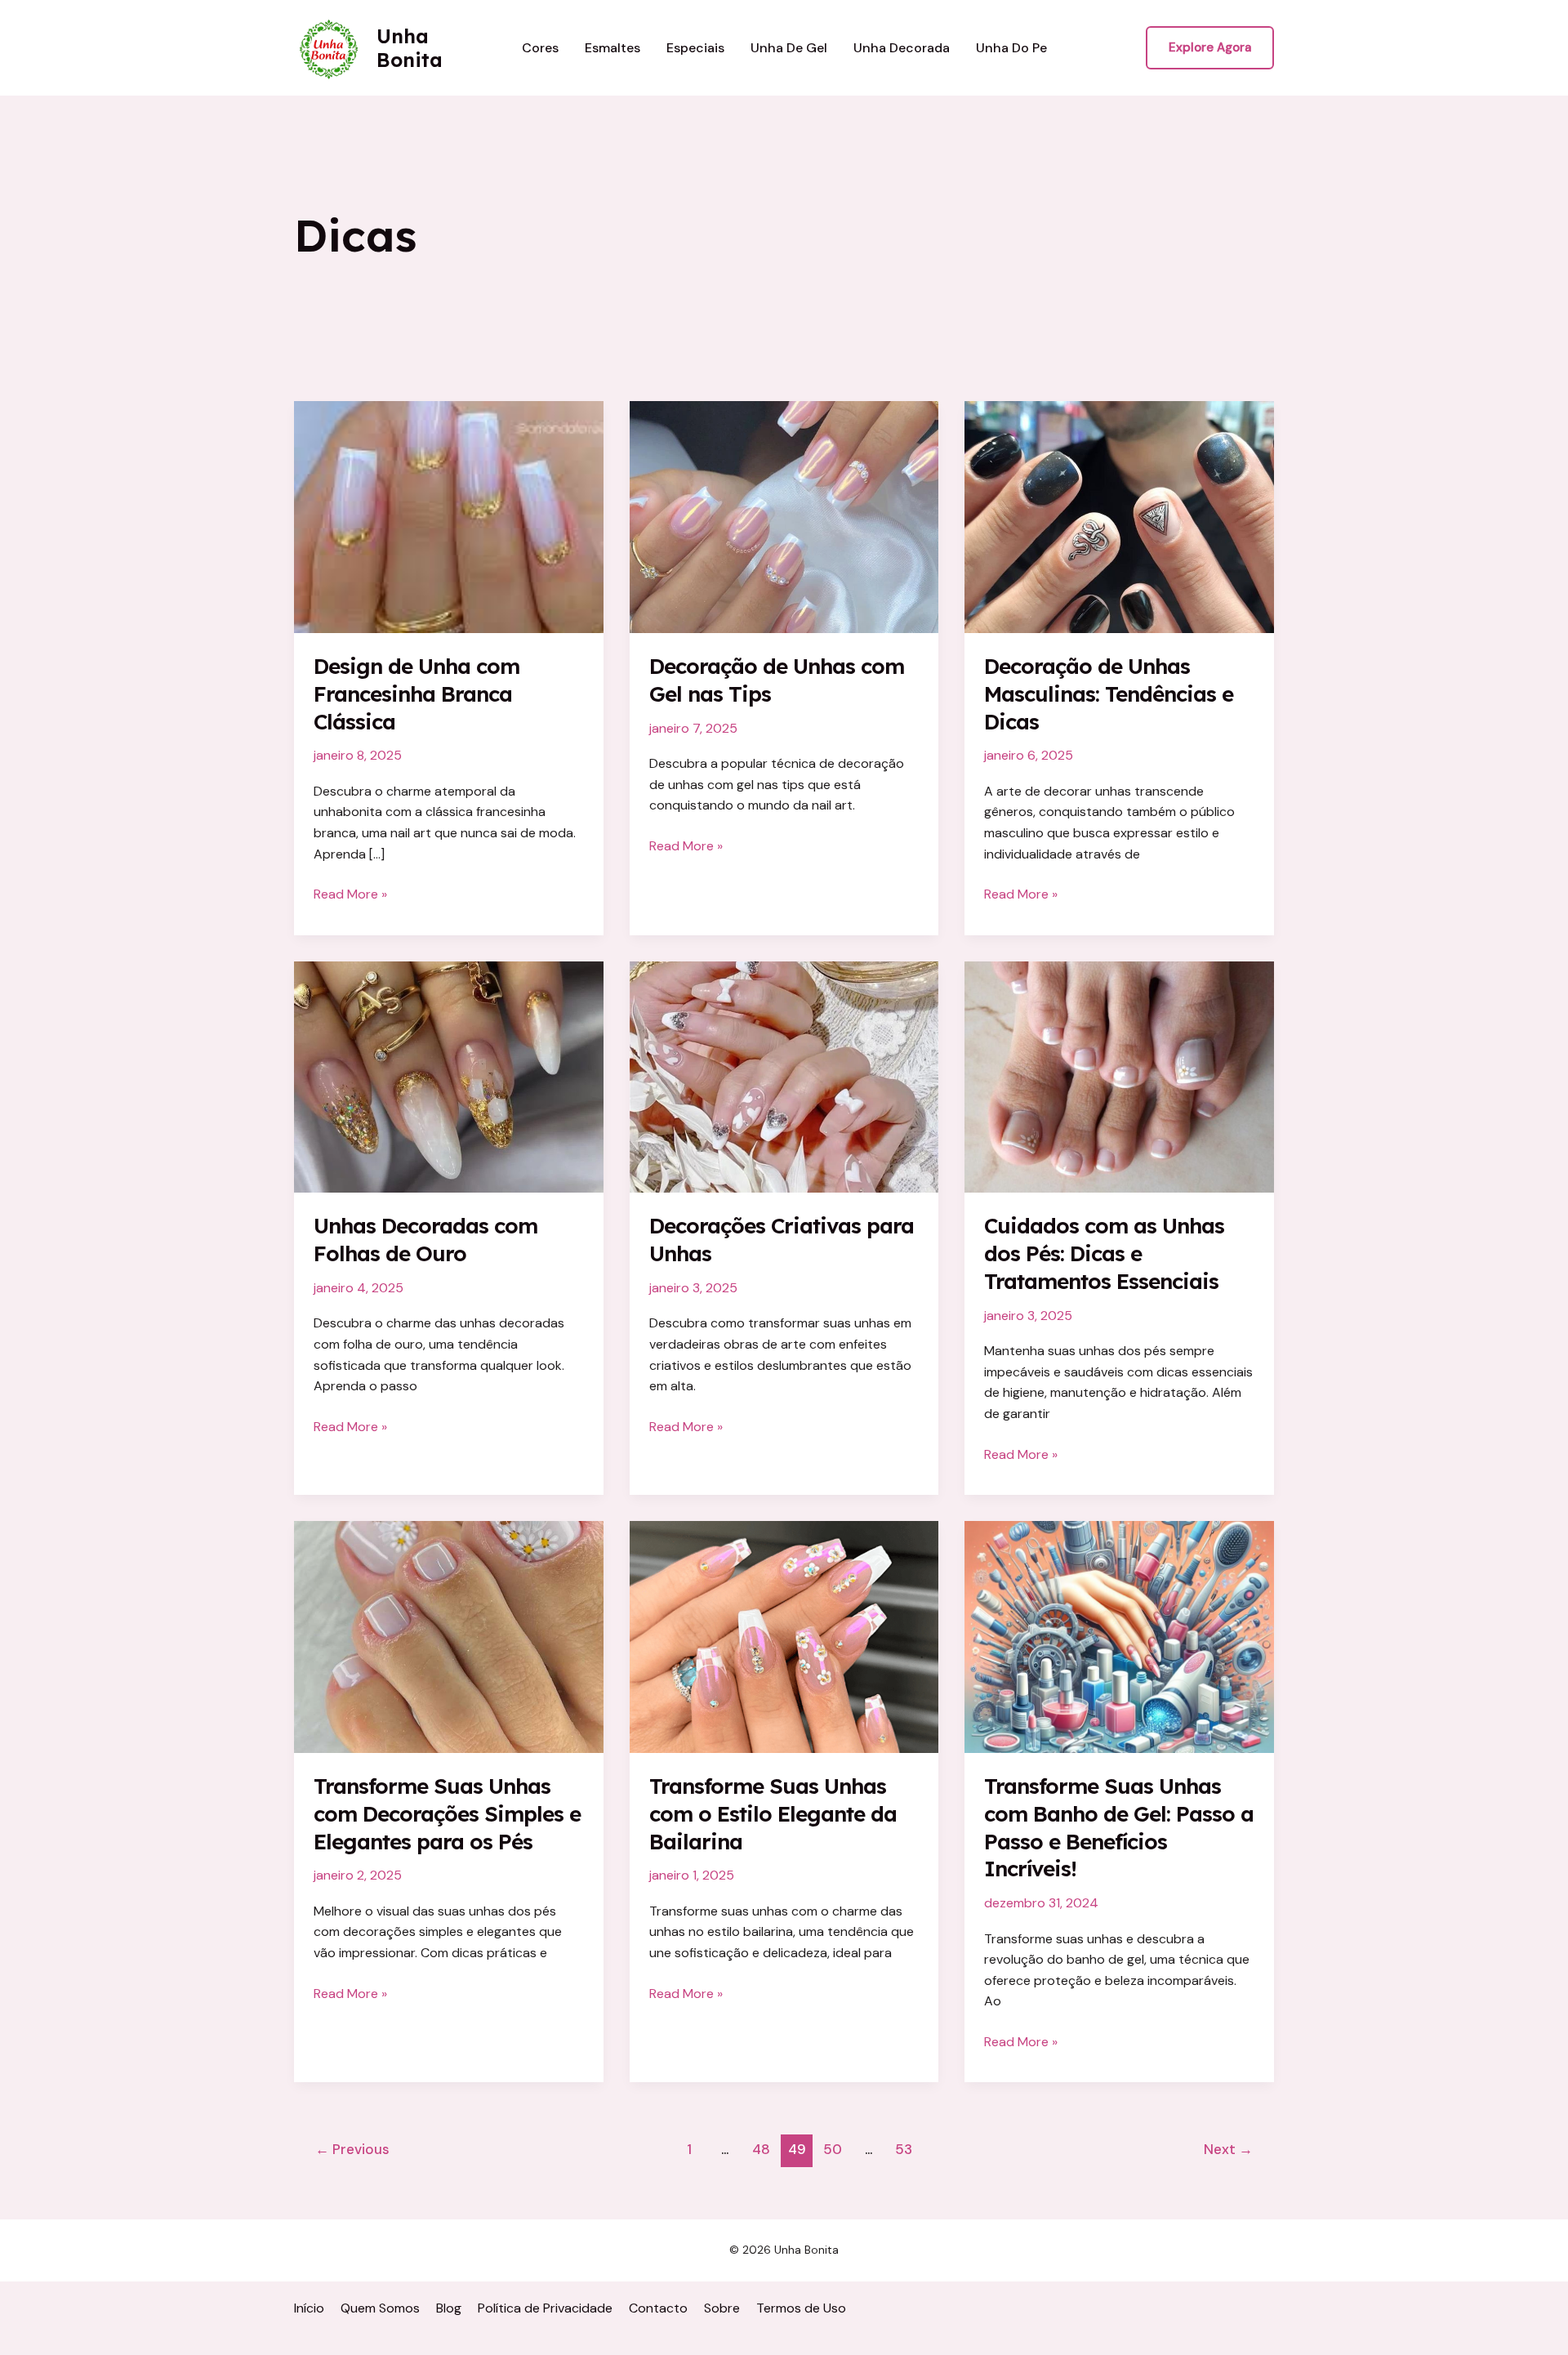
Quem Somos (380, 2308)
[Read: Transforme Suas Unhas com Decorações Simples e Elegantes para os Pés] (449, 1636)
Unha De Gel (789, 48)
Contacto (658, 2308)
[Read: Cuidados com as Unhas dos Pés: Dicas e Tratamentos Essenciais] (1119, 1076)
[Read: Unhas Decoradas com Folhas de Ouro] (449, 1076)
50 (833, 2149)
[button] (1210, 48)
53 (904, 2149)
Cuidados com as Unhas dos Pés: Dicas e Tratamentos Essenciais (1104, 1253)
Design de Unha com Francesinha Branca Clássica (416, 694)
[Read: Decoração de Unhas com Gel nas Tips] (784, 516)
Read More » (350, 895)
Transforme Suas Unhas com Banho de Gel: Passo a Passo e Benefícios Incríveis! (1119, 1827)
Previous (352, 2149)
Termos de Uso (801, 2308)
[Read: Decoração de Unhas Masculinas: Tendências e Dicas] (1119, 516)
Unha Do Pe (1011, 48)
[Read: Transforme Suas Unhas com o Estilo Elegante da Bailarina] (784, 1636)
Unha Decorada (902, 48)
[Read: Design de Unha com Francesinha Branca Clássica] (449, 516)
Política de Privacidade (545, 2308)
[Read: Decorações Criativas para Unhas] (784, 1076)
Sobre (722, 2308)
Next (1228, 2149)
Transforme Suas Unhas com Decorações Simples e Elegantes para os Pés (447, 1814)
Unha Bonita (410, 48)
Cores (540, 48)
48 (761, 2149)
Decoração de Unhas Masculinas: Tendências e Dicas (1109, 694)
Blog (449, 2308)
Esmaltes (612, 48)
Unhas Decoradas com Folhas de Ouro (425, 1240)
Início (309, 2308)
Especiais (695, 48)
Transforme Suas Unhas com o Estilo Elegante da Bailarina (773, 1814)
